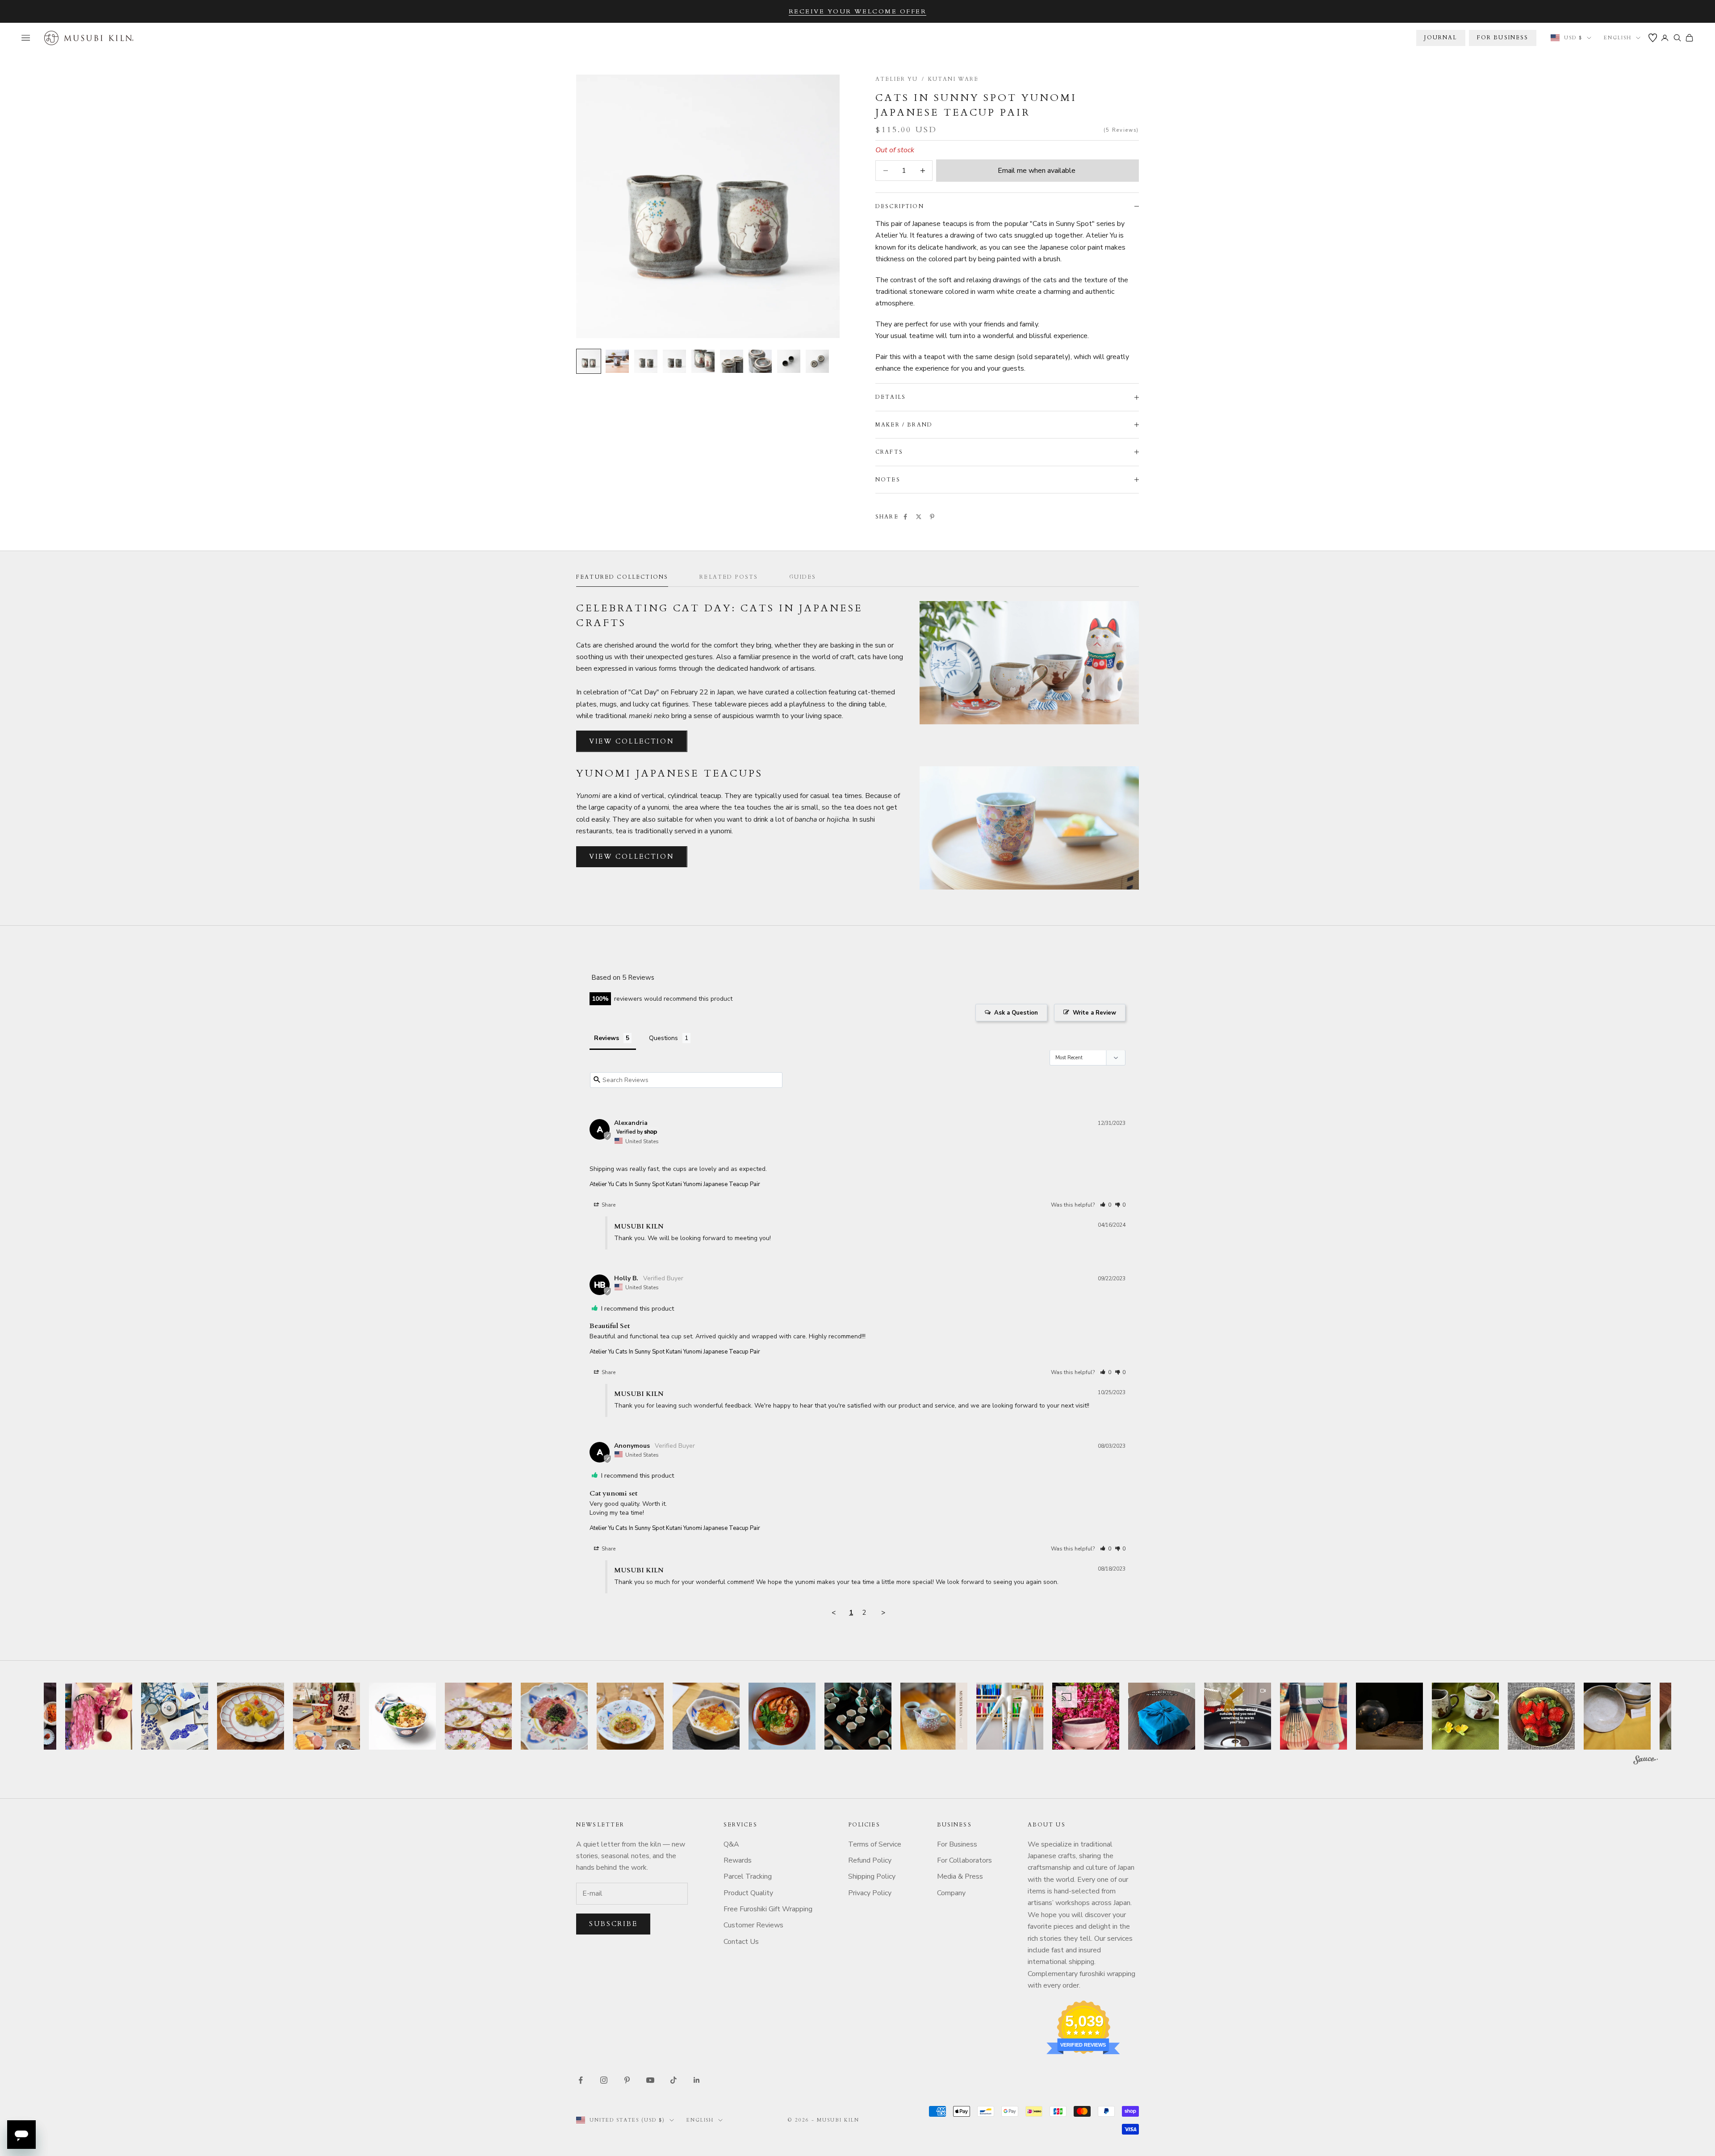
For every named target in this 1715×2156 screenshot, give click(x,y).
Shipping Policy (872, 1876)
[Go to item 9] (817, 361)
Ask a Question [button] (1016, 1013)
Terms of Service (875, 1844)
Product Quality (748, 1893)
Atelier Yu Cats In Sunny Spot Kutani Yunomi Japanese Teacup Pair (675, 1184)
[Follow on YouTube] (650, 2080)
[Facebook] (905, 517)
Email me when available (1037, 171)
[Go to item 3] (646, 361)
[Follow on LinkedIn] (697, 2080)
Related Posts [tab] (729, 577)
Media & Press (960, 1876)
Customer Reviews (753, 1925)
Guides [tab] (803, 577)
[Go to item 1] (589, 361)
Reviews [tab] (607, 1038)
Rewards (738, 1860)
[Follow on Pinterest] (627, 2080)
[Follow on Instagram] (604, 2080)
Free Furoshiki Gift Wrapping (768, 1909)
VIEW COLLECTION (632, 741)
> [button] (883, 1613)
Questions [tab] (663, 1038)
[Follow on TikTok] (673, 2080)
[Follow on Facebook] (581, 2080)
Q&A (731, 1844)
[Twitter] (919, 517)
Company (951, 1893)
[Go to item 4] (674, 361)
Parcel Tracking (748, 1876)
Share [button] (608, 1205)
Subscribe (613, 1924)
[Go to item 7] (760, 361)
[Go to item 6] (732, 361)
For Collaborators (964, 1860)
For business (1503, 38)
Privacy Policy (870, 1893)
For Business (957, 1844)
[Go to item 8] (789, 361)
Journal (1441, 38)
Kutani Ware (954, 79)
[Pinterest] (932, 517)
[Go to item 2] (617, 361)
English (1618, 38)
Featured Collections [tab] (622, 577)
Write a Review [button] (1094, 1013)
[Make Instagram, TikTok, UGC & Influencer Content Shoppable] (1646, 1761)
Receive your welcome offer (858, 11)
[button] (1106, 1205)
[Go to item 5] (703, 361)
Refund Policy (870, 1860)
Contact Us (741, 1942)
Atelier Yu (897, 79)
